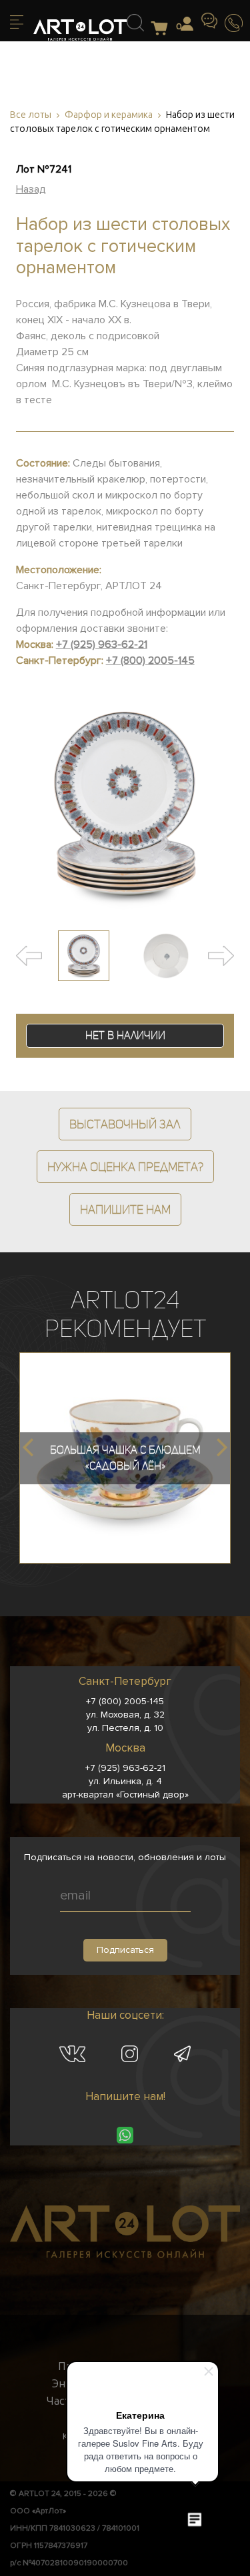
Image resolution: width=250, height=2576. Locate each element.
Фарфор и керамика (109, 115)
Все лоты (31, 115)
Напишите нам (125, 1209)
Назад (31, 189)
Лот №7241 (44, 169)
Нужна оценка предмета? (125, 1167)
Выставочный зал (125, 1124)
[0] (163, 29)
